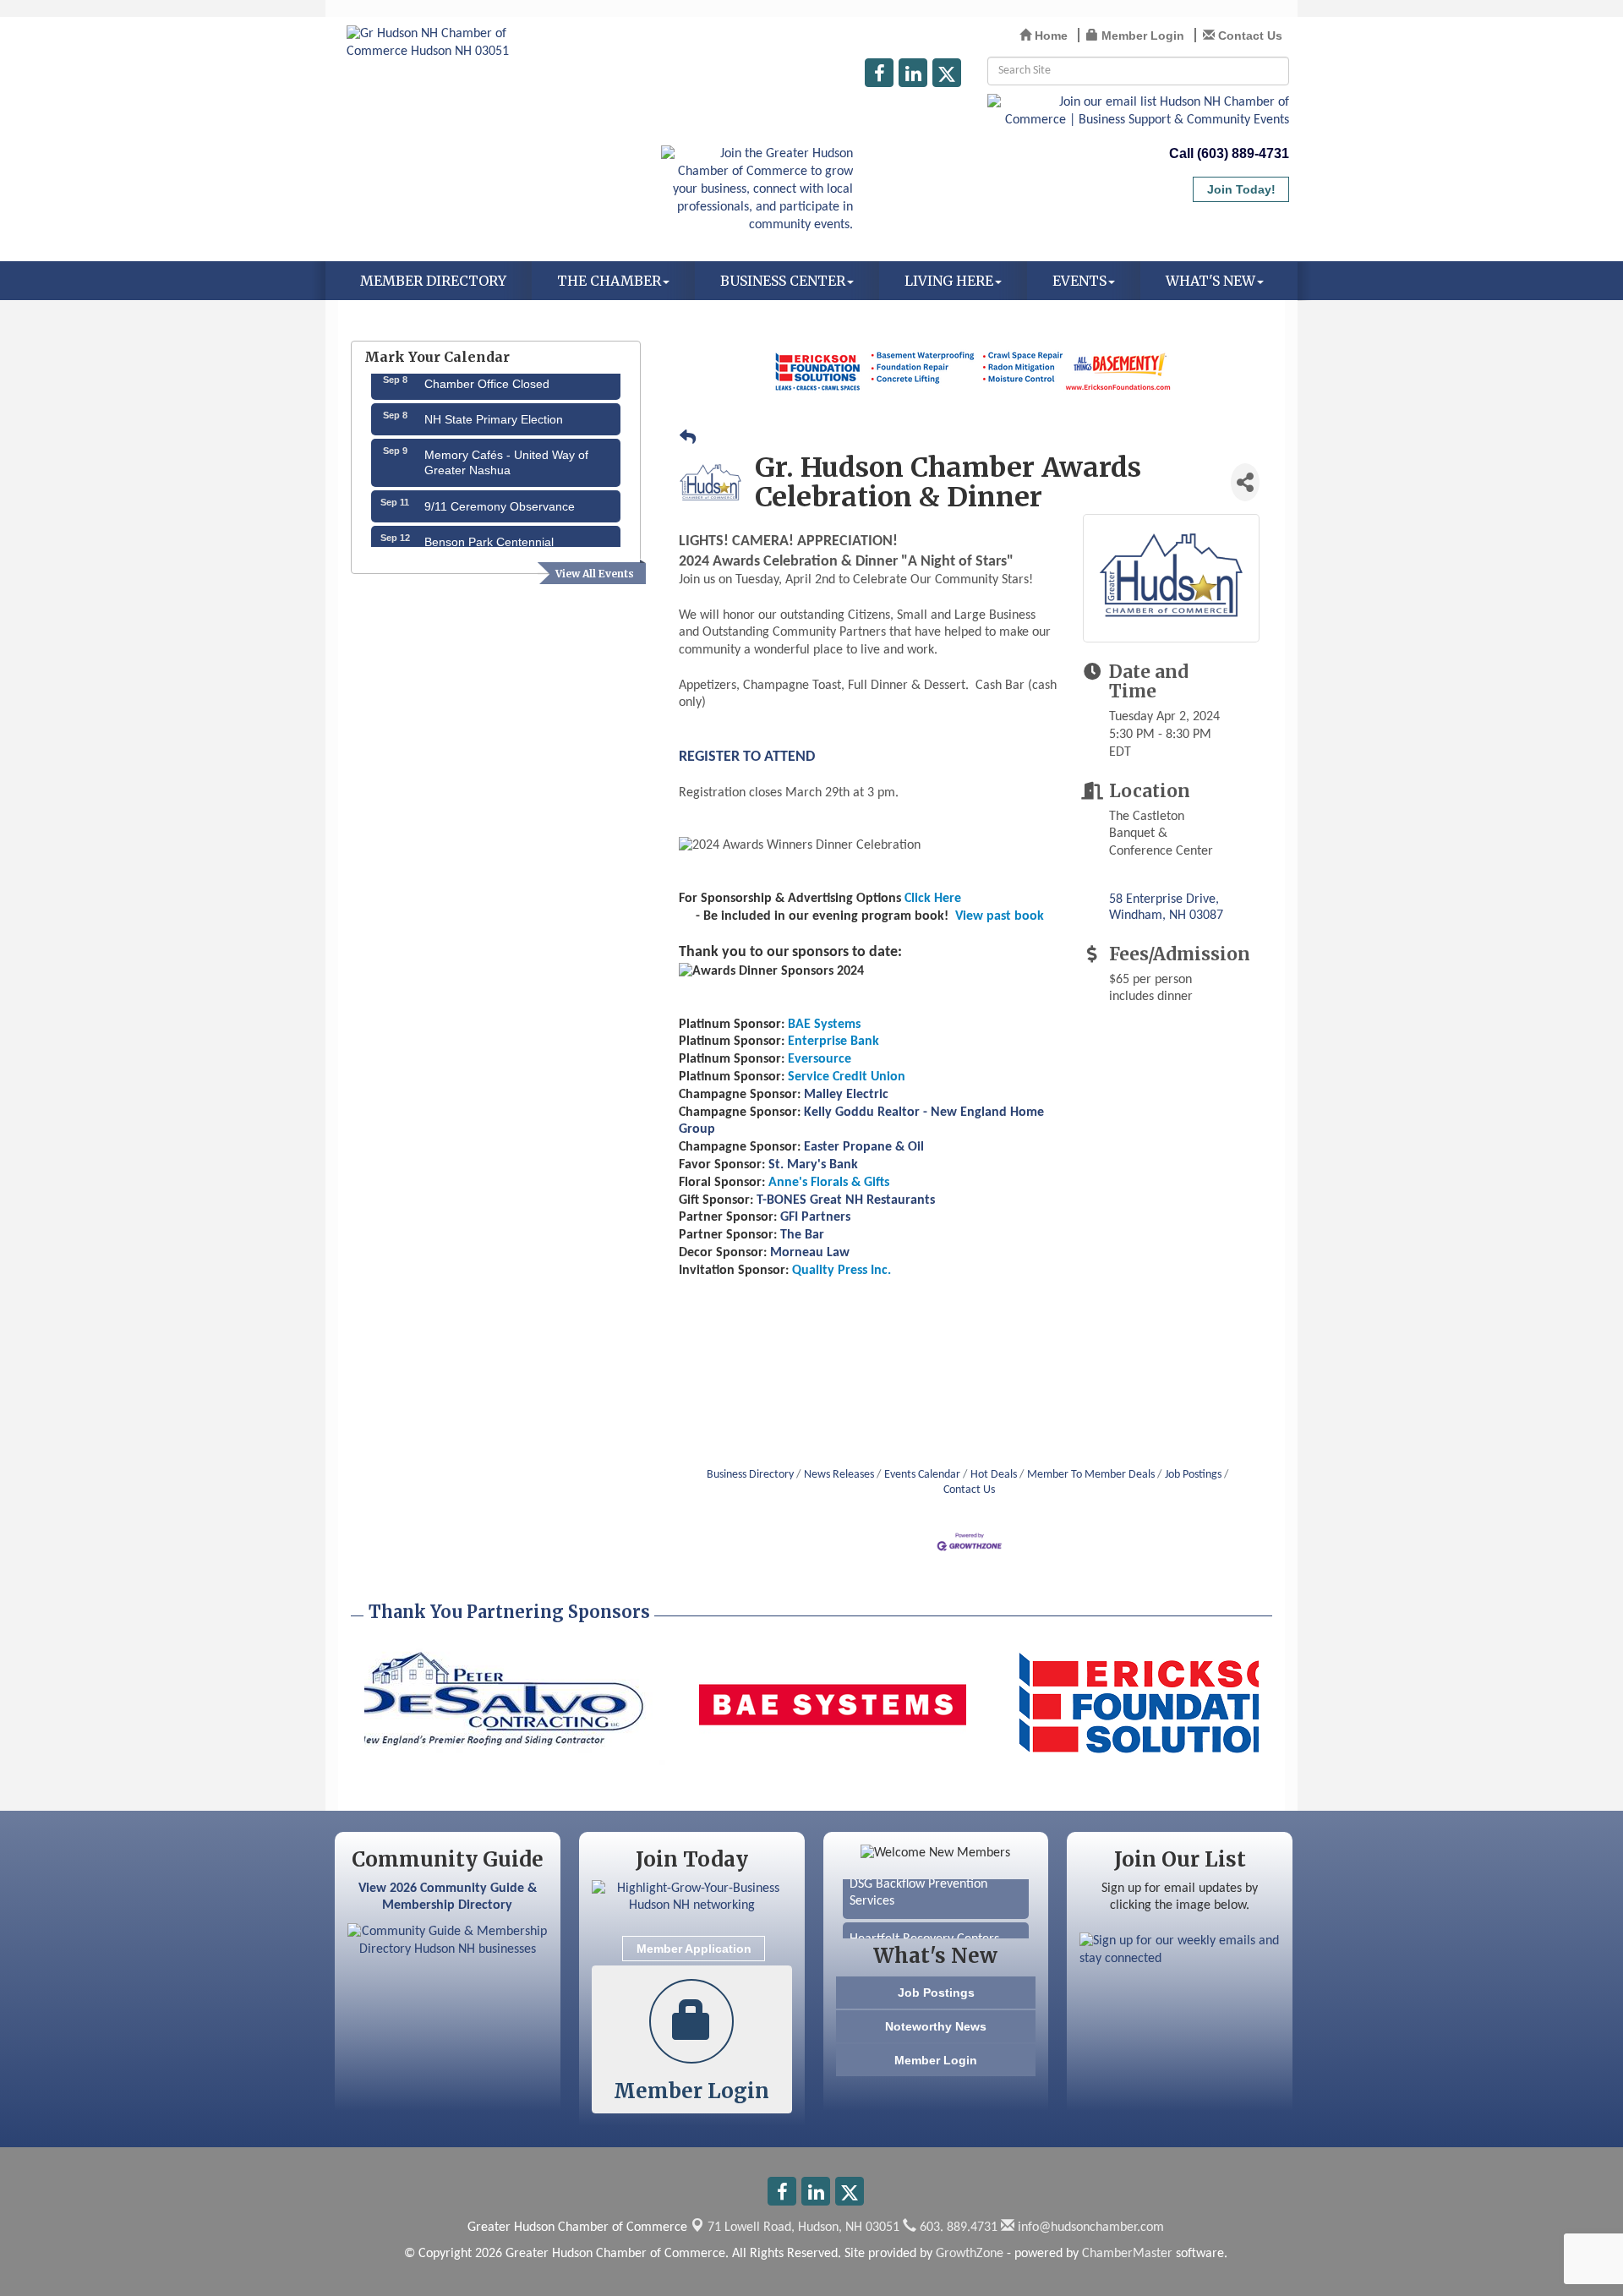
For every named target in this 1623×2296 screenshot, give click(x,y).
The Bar (802, 1235)
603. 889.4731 (957, 2228)
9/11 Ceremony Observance (500, 490)
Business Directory (750, 1475)
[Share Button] (1245, 482)
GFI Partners (815, 1217)
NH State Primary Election (494, 403)
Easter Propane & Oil (864, 1147)
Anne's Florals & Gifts (829, 1183)
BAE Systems (824, 1025)
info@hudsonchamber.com (1089, 2228)
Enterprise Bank (833, 1041)
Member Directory (433, 281)
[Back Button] (688, 440)
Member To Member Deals (1091, 1475)
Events (1079, 281)
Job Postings (1193, 1475)
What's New (1210, 281)
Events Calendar (922, 1475)
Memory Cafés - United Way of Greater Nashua (506, 446)
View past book (1000, 916)
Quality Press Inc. (842, 1271)
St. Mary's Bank (813, 1165)
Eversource (820, 1059)
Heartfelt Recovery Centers (924, 1922)
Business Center (783, 281)
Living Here (949, 281)
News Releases (839, 1475)
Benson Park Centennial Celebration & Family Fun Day (505, 533)
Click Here (933, 899)
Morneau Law (810, 1253)
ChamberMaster (1127, 2254)
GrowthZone (970, 2254)
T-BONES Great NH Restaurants (846, 1200)
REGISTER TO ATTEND (747, 757)
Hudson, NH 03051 (803, 2228)
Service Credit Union (847, 1077)
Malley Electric (846, 1095)
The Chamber (609, 281)
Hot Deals (994, 1475)
